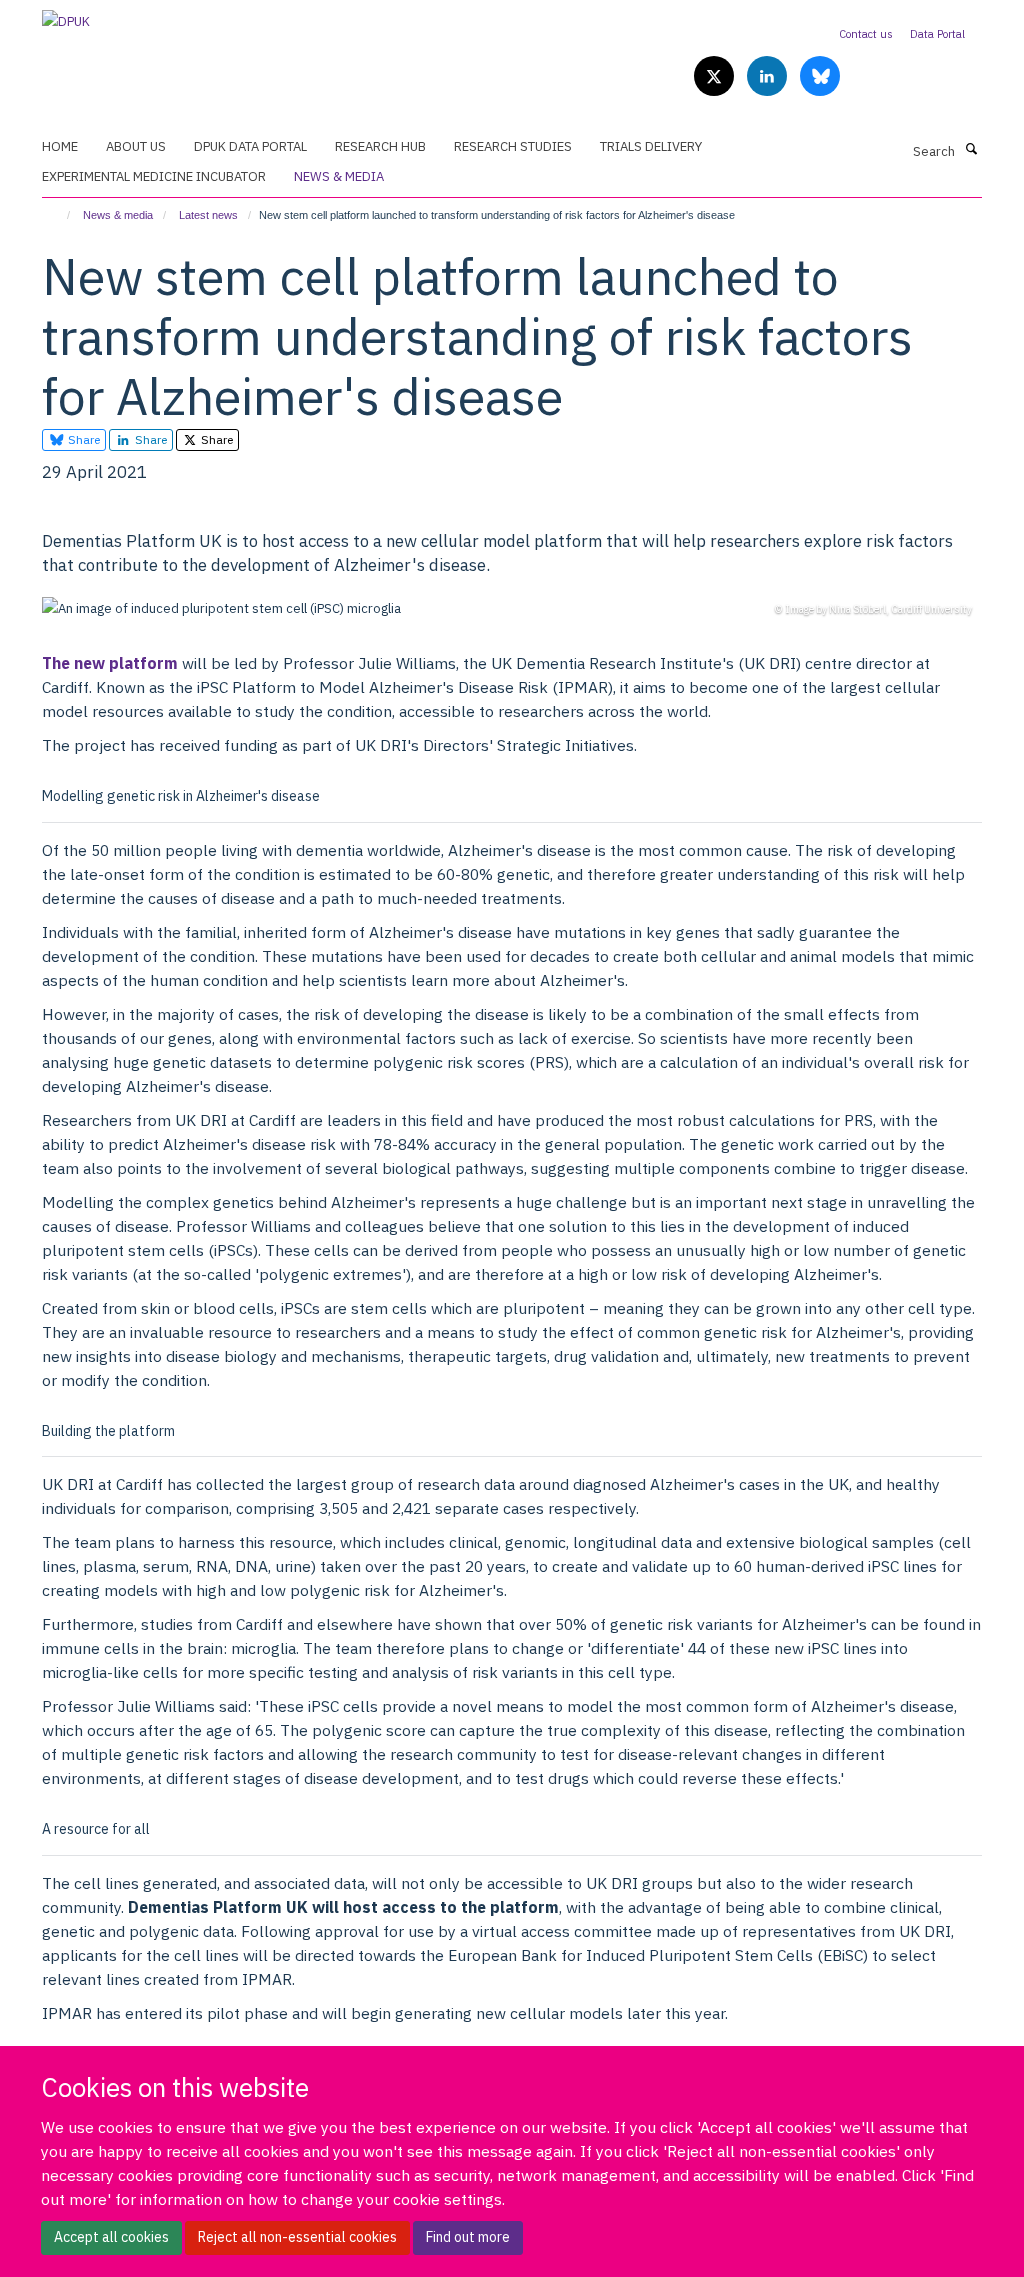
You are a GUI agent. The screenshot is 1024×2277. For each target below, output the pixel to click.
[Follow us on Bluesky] (820, 77)
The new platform (110, 663)
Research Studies (513, 146)
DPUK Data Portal (250, 146)
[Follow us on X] (715, 77)
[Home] (59, 215)
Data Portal (937, 34)
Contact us (866, 34)
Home (60, 146)
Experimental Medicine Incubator (154, 176)
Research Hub (380, 146)
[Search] (971, 150)
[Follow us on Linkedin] (768, 77)
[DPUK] (66, 15)
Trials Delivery (651, 146)
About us (136, 146)
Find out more (468, 2237)
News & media (339, 176)
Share (82, 439)
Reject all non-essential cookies (297, 2237)
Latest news (208, 215)
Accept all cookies (111, 2237)
